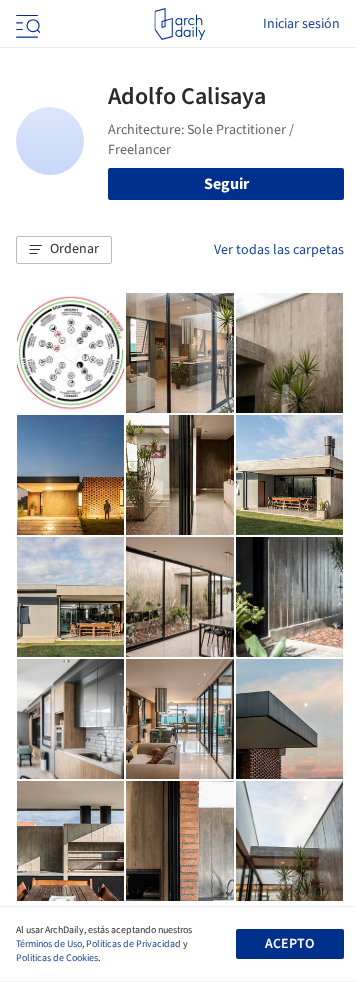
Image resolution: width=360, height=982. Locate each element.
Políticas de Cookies (57, 958)
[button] (64, 250)
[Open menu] (26, 24)
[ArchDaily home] (179, 24)
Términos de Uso (49, 944)
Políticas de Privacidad (133, 944)
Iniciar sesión (301, 24)
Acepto (289, 944)
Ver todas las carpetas (279, 250)
